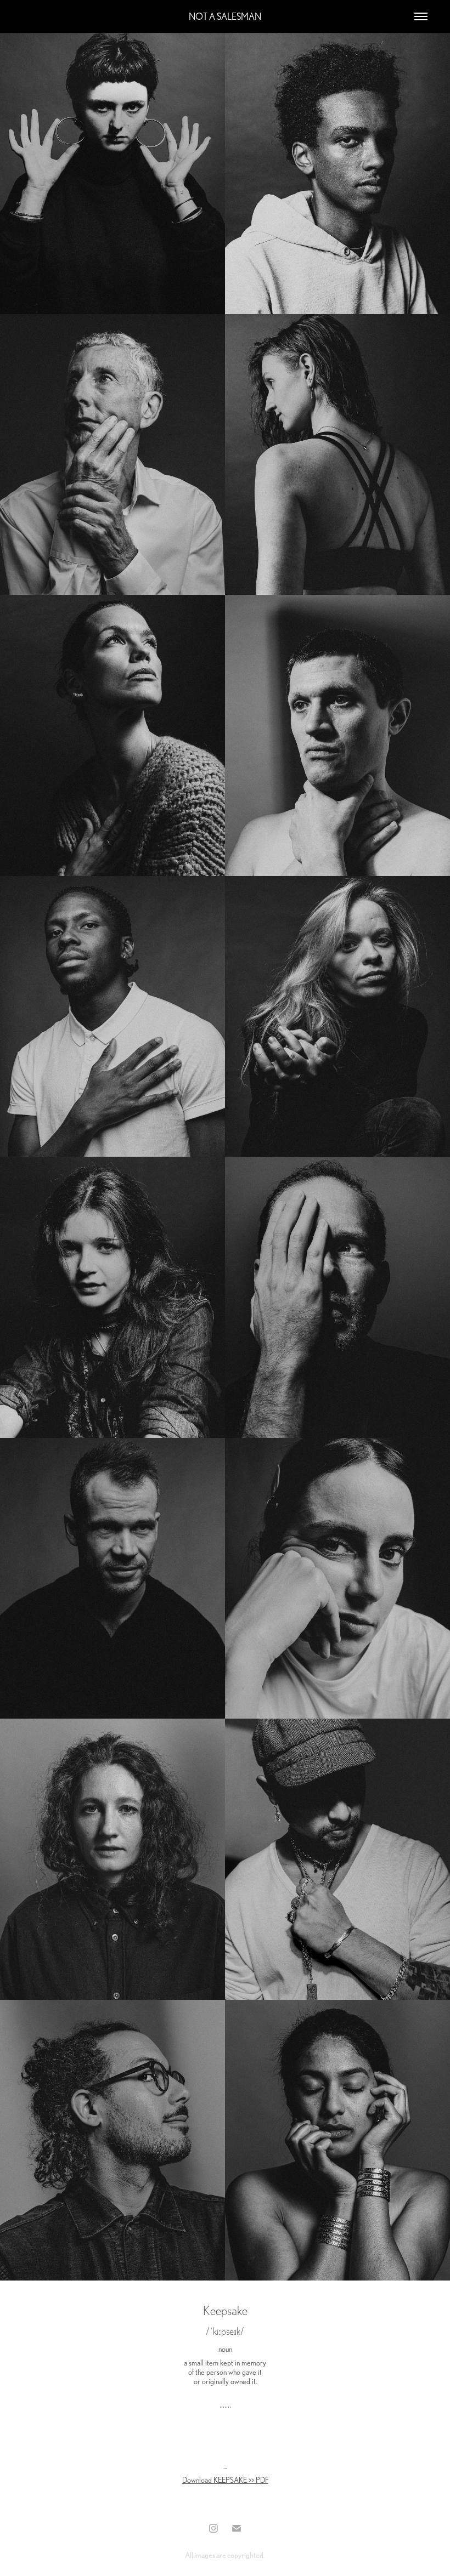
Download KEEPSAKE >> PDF (225, 2480)
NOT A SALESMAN (225, 16)
